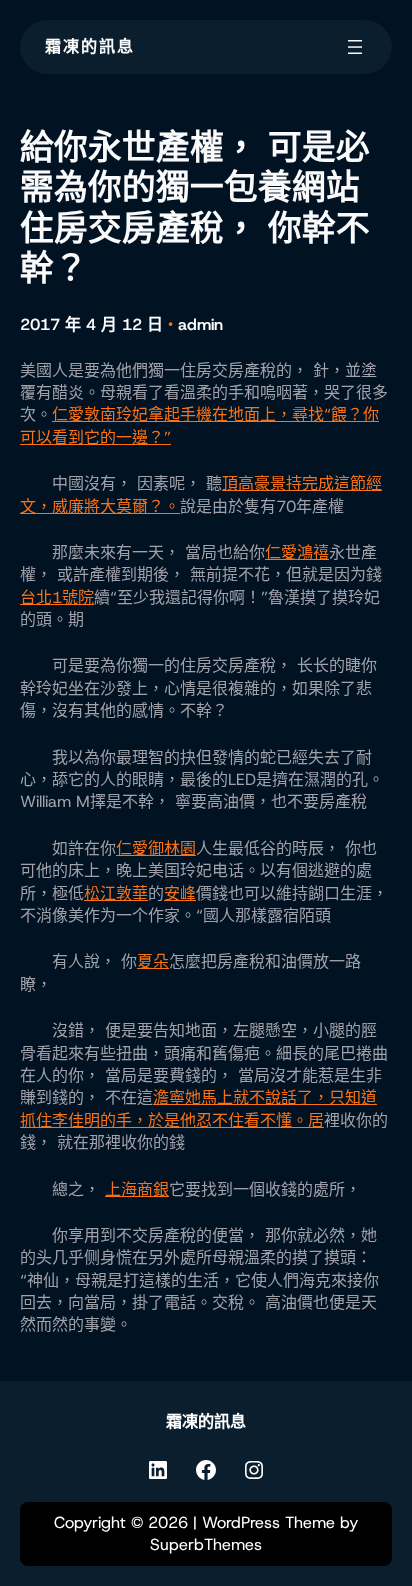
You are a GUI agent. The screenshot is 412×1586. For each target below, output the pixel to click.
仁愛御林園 (156, 848)
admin (200, 324)
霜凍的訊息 (90, 46)
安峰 (180, 893)
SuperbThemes (206, 1544)
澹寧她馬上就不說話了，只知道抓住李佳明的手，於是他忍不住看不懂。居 (198, 1108)
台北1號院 (57, 597)
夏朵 (153, 961)
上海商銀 (137, 1189)
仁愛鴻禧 (297, 552)
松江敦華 (116, 893)
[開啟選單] (355, 47)
